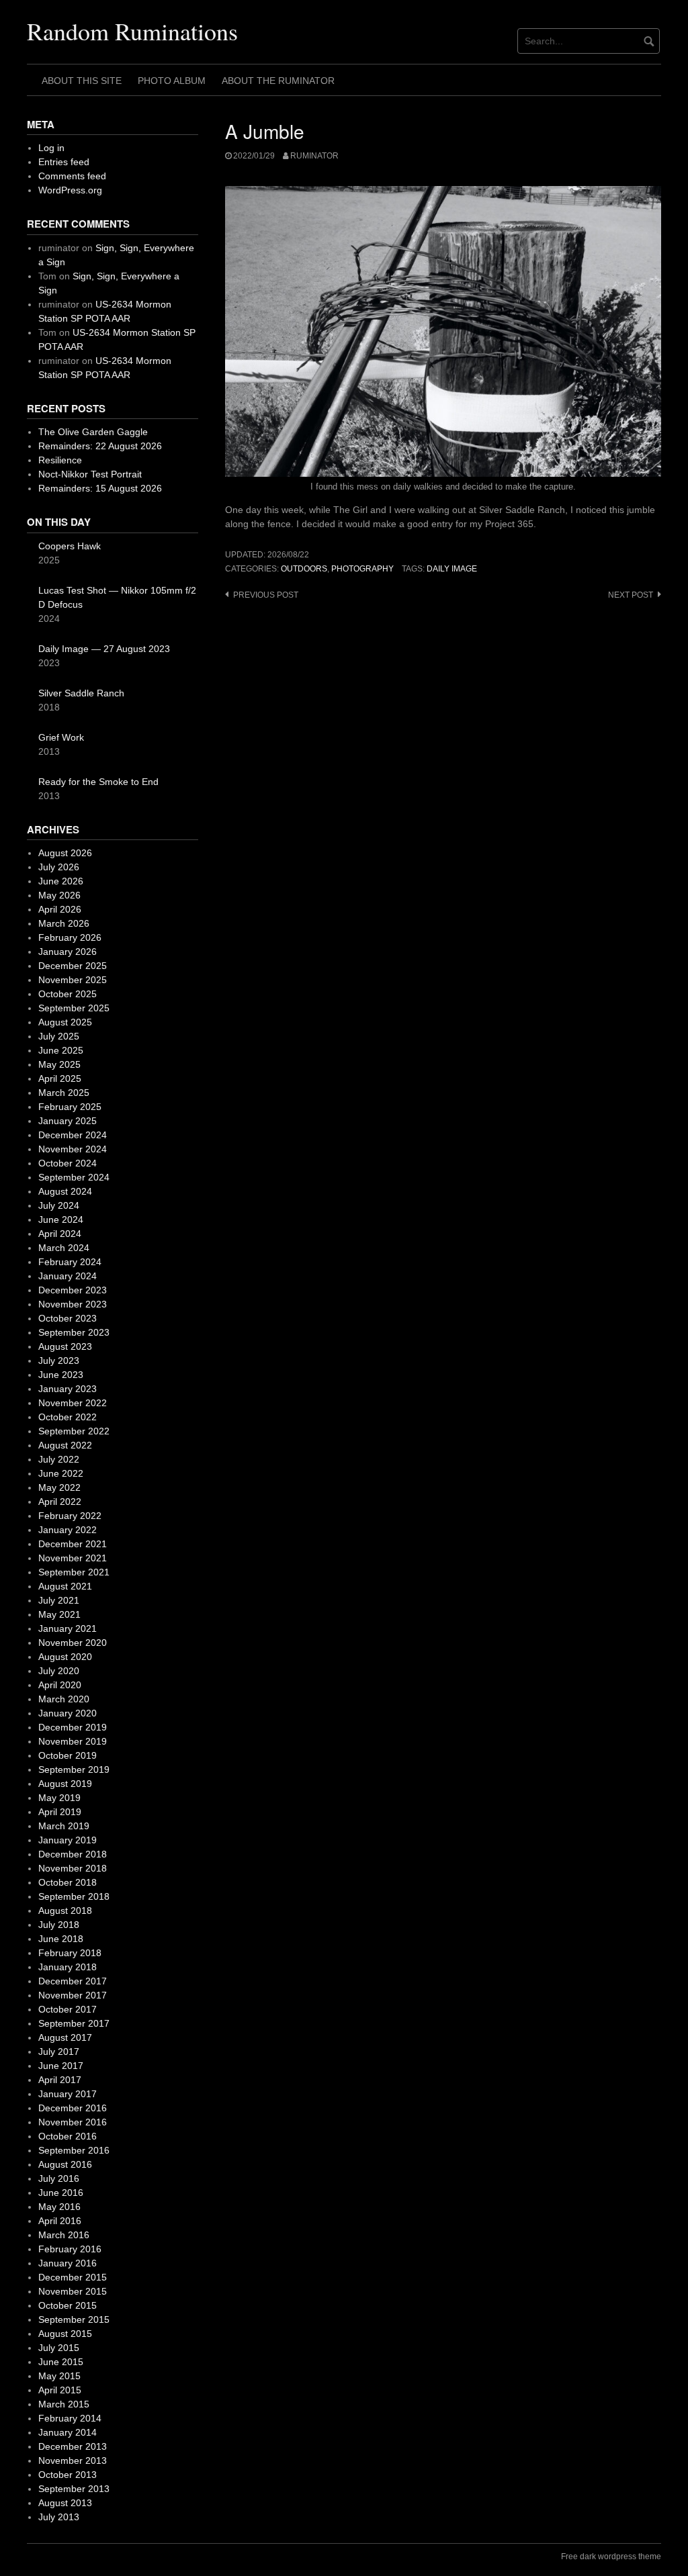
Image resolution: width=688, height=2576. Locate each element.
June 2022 (61, 1473)
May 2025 (59, 1064)
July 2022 (59, 1459)
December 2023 (73, 1290)
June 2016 (61, 2193)
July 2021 (59, 1600)
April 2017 (60, 2080)
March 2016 (64, 2235)
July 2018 (59, 1925)
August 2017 (65, 2037)
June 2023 (61, 1375)
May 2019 (59, 1798)
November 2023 (73, 1304)
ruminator (314, 156)
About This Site (82, 81)
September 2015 (74, 2319)
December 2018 (73, 1854)
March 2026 (64, 923)
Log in (51, 148)
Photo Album (172, 81)
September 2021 (74, 1572)
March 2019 (64, 1826)
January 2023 (68, 1389)
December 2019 (73, 1727)
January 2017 (68, 2094)
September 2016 (74, 2150)
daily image (452, 569)
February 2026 (70, 937)
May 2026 (59, 895)
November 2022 (73, 1403)
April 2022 (60, 1502)
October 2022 (68, 1417)
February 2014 (70, 2418)
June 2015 (61, 2362)
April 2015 (60, 2390)
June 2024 (61, 1220)
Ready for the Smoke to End (98, 782)
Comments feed (72, 176)
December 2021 (73, 1544)
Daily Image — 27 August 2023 (104, 649)
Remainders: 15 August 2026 (100, 488)
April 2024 (60, 1234)
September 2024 (74, 1177)
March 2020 (64, 1699)
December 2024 (73, 1135)
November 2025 (73, 980)
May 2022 (59, 1487)
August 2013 (65, 2503)
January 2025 (68, 1121)
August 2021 (65, 1586)
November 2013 (73, 2460)
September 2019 (74, 1769)
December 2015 (73, 2277)
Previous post (266, 595)
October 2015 (68, 2305)
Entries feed (64, 162)
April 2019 (60, 1812)
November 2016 (73, 2122)
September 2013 (74, 2489)
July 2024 (59, 1205)
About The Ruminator (278, 81)
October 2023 (68, 1318)
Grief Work (61, 737)
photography (362, 569)
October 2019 (68, 1755)
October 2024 (68, 1163)
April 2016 (60, 2221)
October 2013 (68, 2475)
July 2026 (59, 867)
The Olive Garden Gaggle (93, 432)
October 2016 (68, 2136)
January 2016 (68, 2263)
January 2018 (68, 1967)
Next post (631, 595)
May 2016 (59, 2207)
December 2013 (73, 2446)
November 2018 (73, 1868)
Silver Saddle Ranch (81, 693)
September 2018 (74, 1896)
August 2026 (65, 853)
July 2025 (59, 1036)
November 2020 (73, 1643)
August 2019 (65, 1784)
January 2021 (68, 1628)
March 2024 (64, 1248)
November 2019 (73, 1741)
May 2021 (59, 1614)
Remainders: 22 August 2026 (100, 446)
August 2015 (65, 2334)
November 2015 (73, 2291)
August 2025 (65, 1022)
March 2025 (64, 1093)
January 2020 (68, 1713)
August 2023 (65, 1346)
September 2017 (74, 2023)
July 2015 (59, 2348)
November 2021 (73, 1558)
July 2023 (59, 1361)
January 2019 (68, 1840)
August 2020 (65, 1657)
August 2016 (65, 2164)
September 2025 (74, 1008)
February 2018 (70, 1953)
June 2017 (61, 2066)
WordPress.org (70, 190)
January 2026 (68, 952)
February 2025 (70, 1107)
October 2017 (68, 2009)
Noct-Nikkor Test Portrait (90, 474)
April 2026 (60, 909)
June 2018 (61, 1939)
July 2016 (59, 2178)
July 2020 (59, 1671)
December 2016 (73, 2108)
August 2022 (65, 1445)
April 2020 (60, 1685)
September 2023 (74, 1332)
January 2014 (68, 2432)
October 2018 (68, 1882)
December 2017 (73, 1981)
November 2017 (73, 1995)
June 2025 (61, 1050)
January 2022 (68, 1530)
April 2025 (60, 1078)
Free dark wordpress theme (611, 2557)
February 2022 (70, 1516)
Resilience (60, 460)
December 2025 (73, 966)
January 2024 (68, 1276)
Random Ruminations (132, 31)
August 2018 (65, 1911)
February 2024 (70, 1262)
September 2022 (74, 1431)
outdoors (304, 569)
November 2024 (73, 1149)
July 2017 (59, 2052)
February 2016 (70, 2249)
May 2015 (59, 2376)
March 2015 (64, 2404)
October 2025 (68, 994)
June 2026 (61, 881)
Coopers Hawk (70, 546)
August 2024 (65, 1191)
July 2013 (59, 2517)
